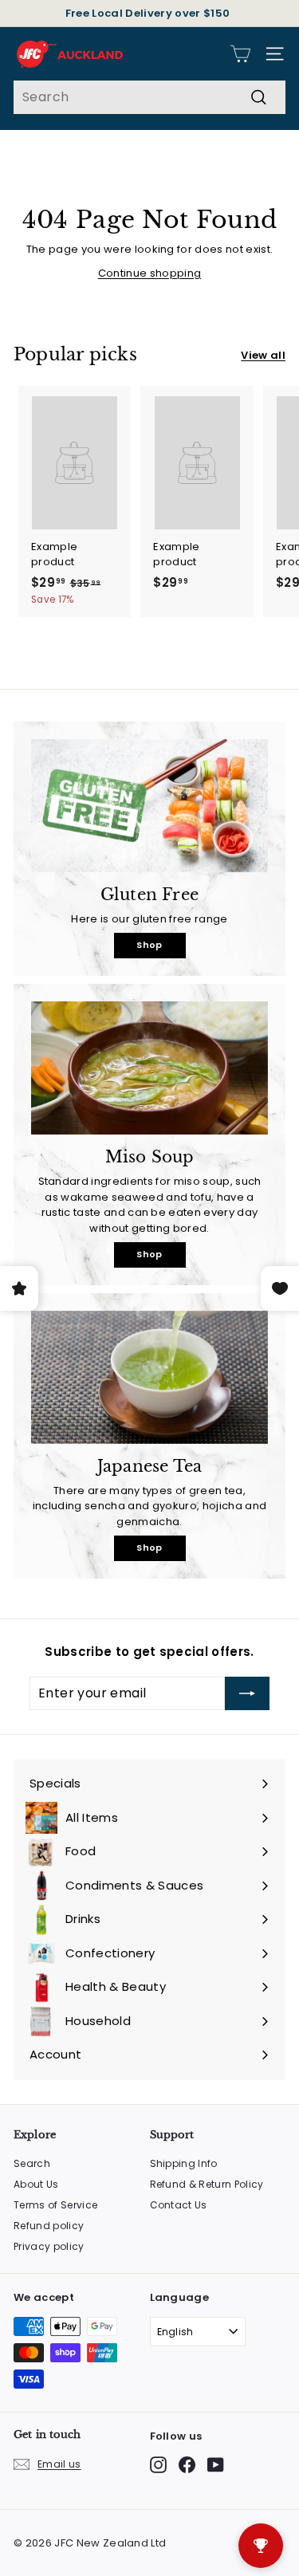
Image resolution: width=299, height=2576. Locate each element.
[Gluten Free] (149, 806)
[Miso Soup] (149, 1068)
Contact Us (179, 2205)
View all (263, 355)
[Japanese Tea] (149, 1377)
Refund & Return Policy (207, 2184)
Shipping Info (184, 2163)
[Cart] (240, 54)
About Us (36, 2184)
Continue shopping (150, 273)
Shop (149, 945)
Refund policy (49, 2226)
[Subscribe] (247, 1693)
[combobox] (149, 97)
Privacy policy (49, 2246)
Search (32, 2163)
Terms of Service (55, 2205)
